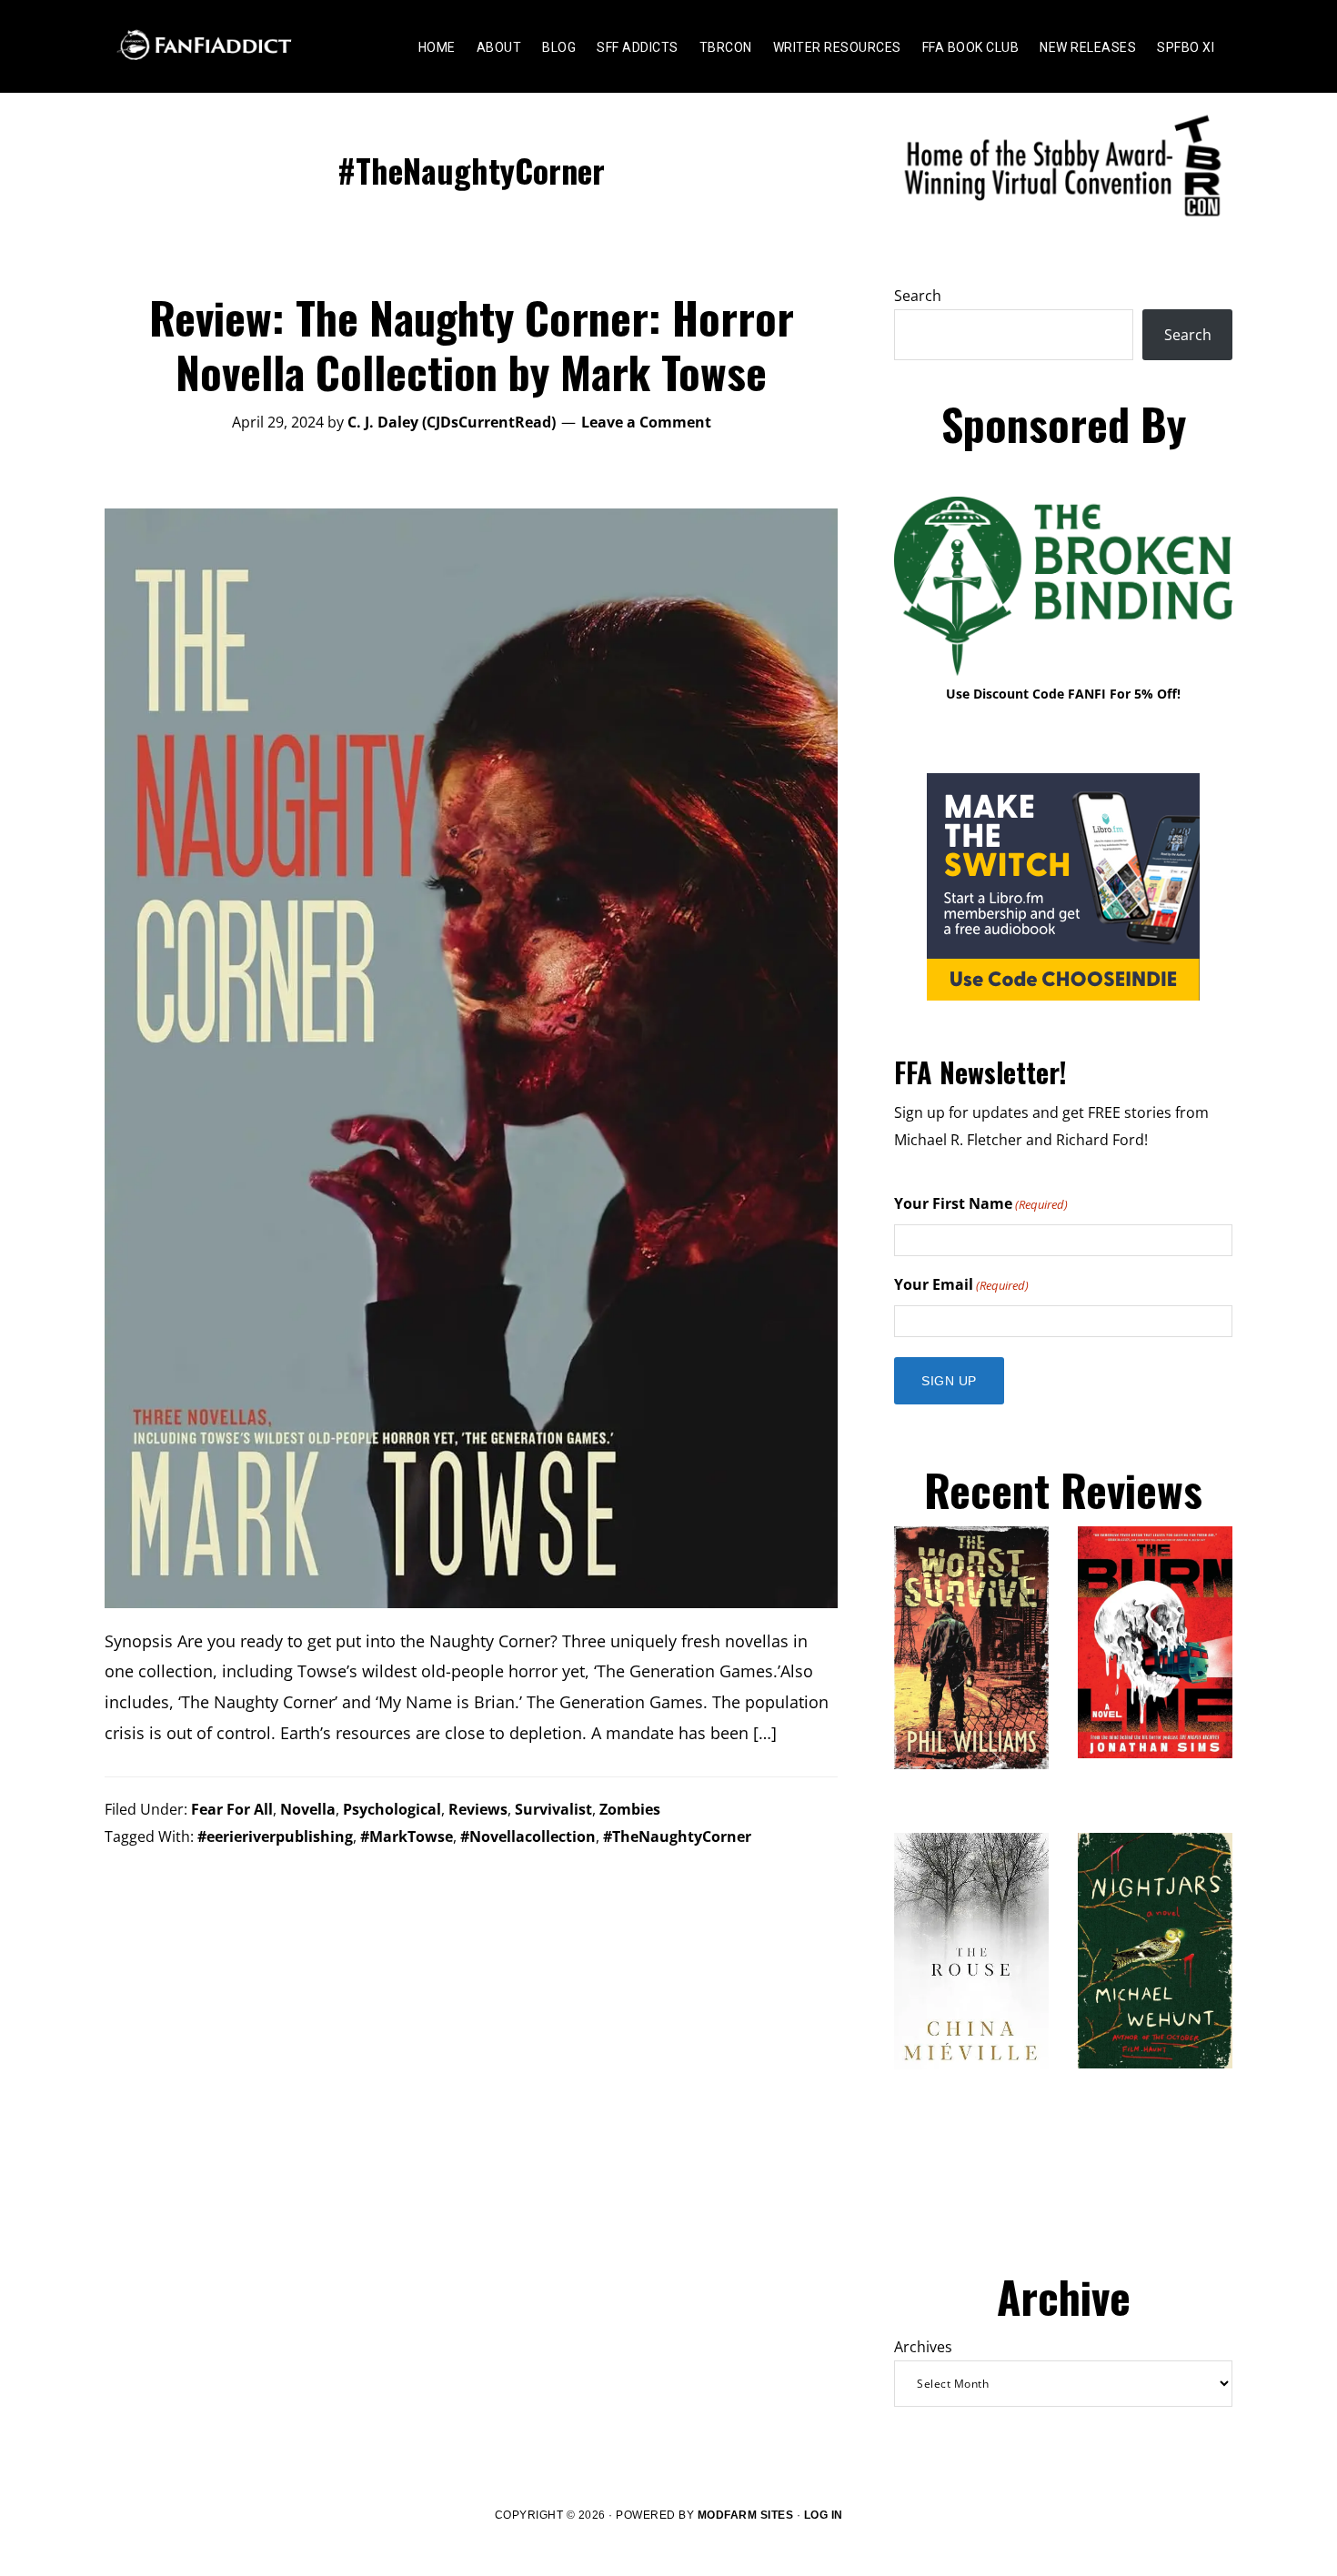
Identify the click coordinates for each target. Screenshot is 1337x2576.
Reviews (478, 1809)
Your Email (961, 1284)
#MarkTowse (407, 1836)
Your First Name (981, 1203)
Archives (923, 2347)
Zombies (630, 1809)
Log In (824, 2515)
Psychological (392, 1809)
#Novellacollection (528, 1836)
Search (918, 296)
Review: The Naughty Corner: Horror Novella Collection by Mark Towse (472, 344)
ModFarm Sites (746, 2515)
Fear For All (232, 1809)
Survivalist (553, 1809)
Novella (308, 1809)
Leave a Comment (646, 422)
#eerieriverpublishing (275, 1836)
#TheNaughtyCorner (677, 1836)
